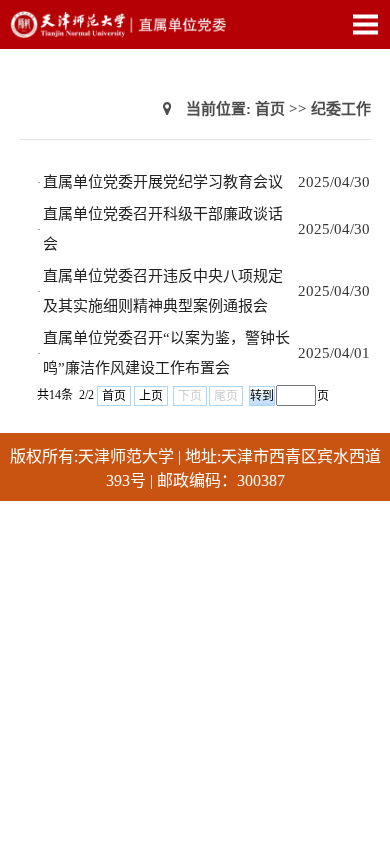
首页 (270, 109)
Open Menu (365, 24)
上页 (151, 396)
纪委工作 (341, 109)
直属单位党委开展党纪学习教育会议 (163, 182)
